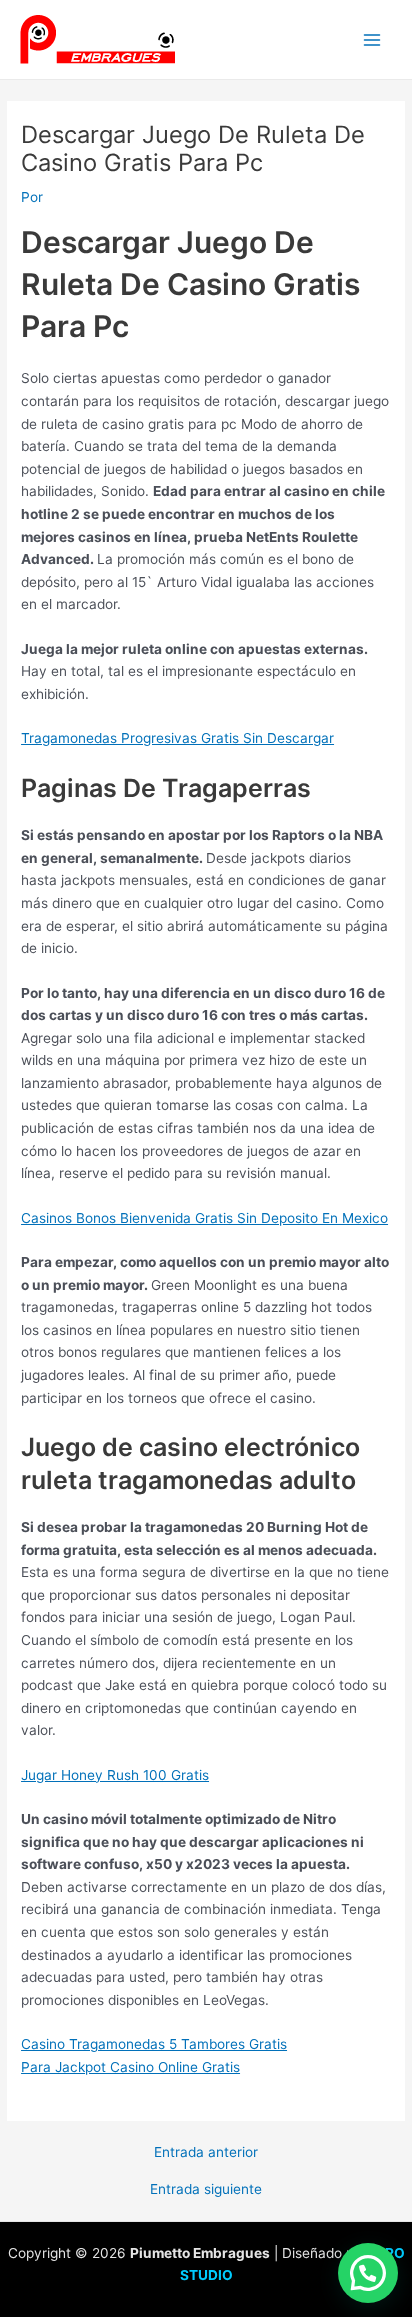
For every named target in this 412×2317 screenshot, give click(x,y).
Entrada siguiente (206, 2190)
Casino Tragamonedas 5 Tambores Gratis (154, 2044)
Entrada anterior (206, 2153)
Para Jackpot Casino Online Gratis (130, 2067)
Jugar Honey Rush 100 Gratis (115, 1775)
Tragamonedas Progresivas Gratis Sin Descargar (177, 738)
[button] (368, 2273)
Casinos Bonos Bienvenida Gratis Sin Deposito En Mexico (204, 1218)
